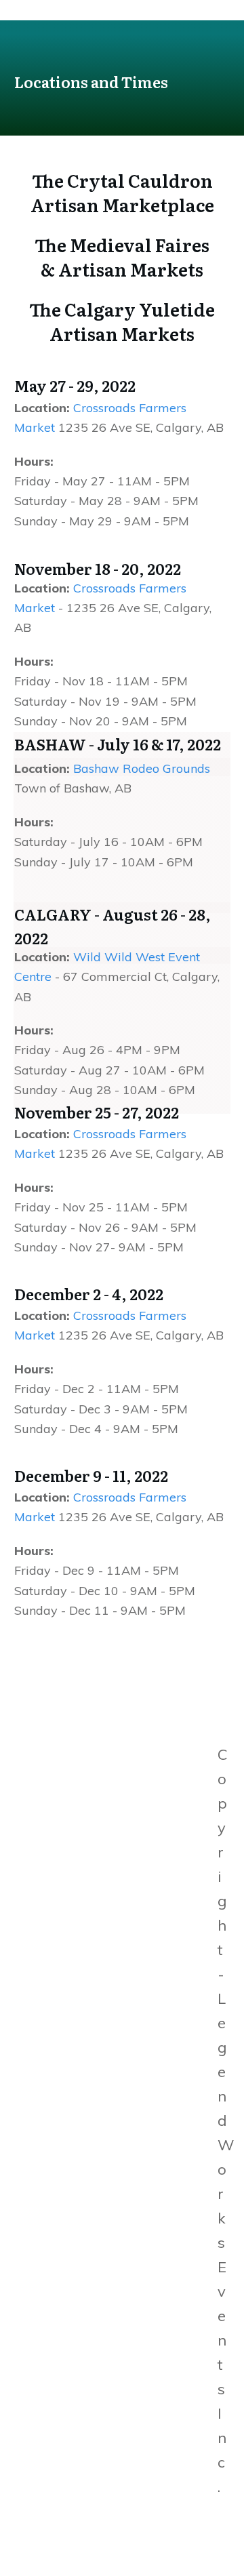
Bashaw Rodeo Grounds (142, 768)
